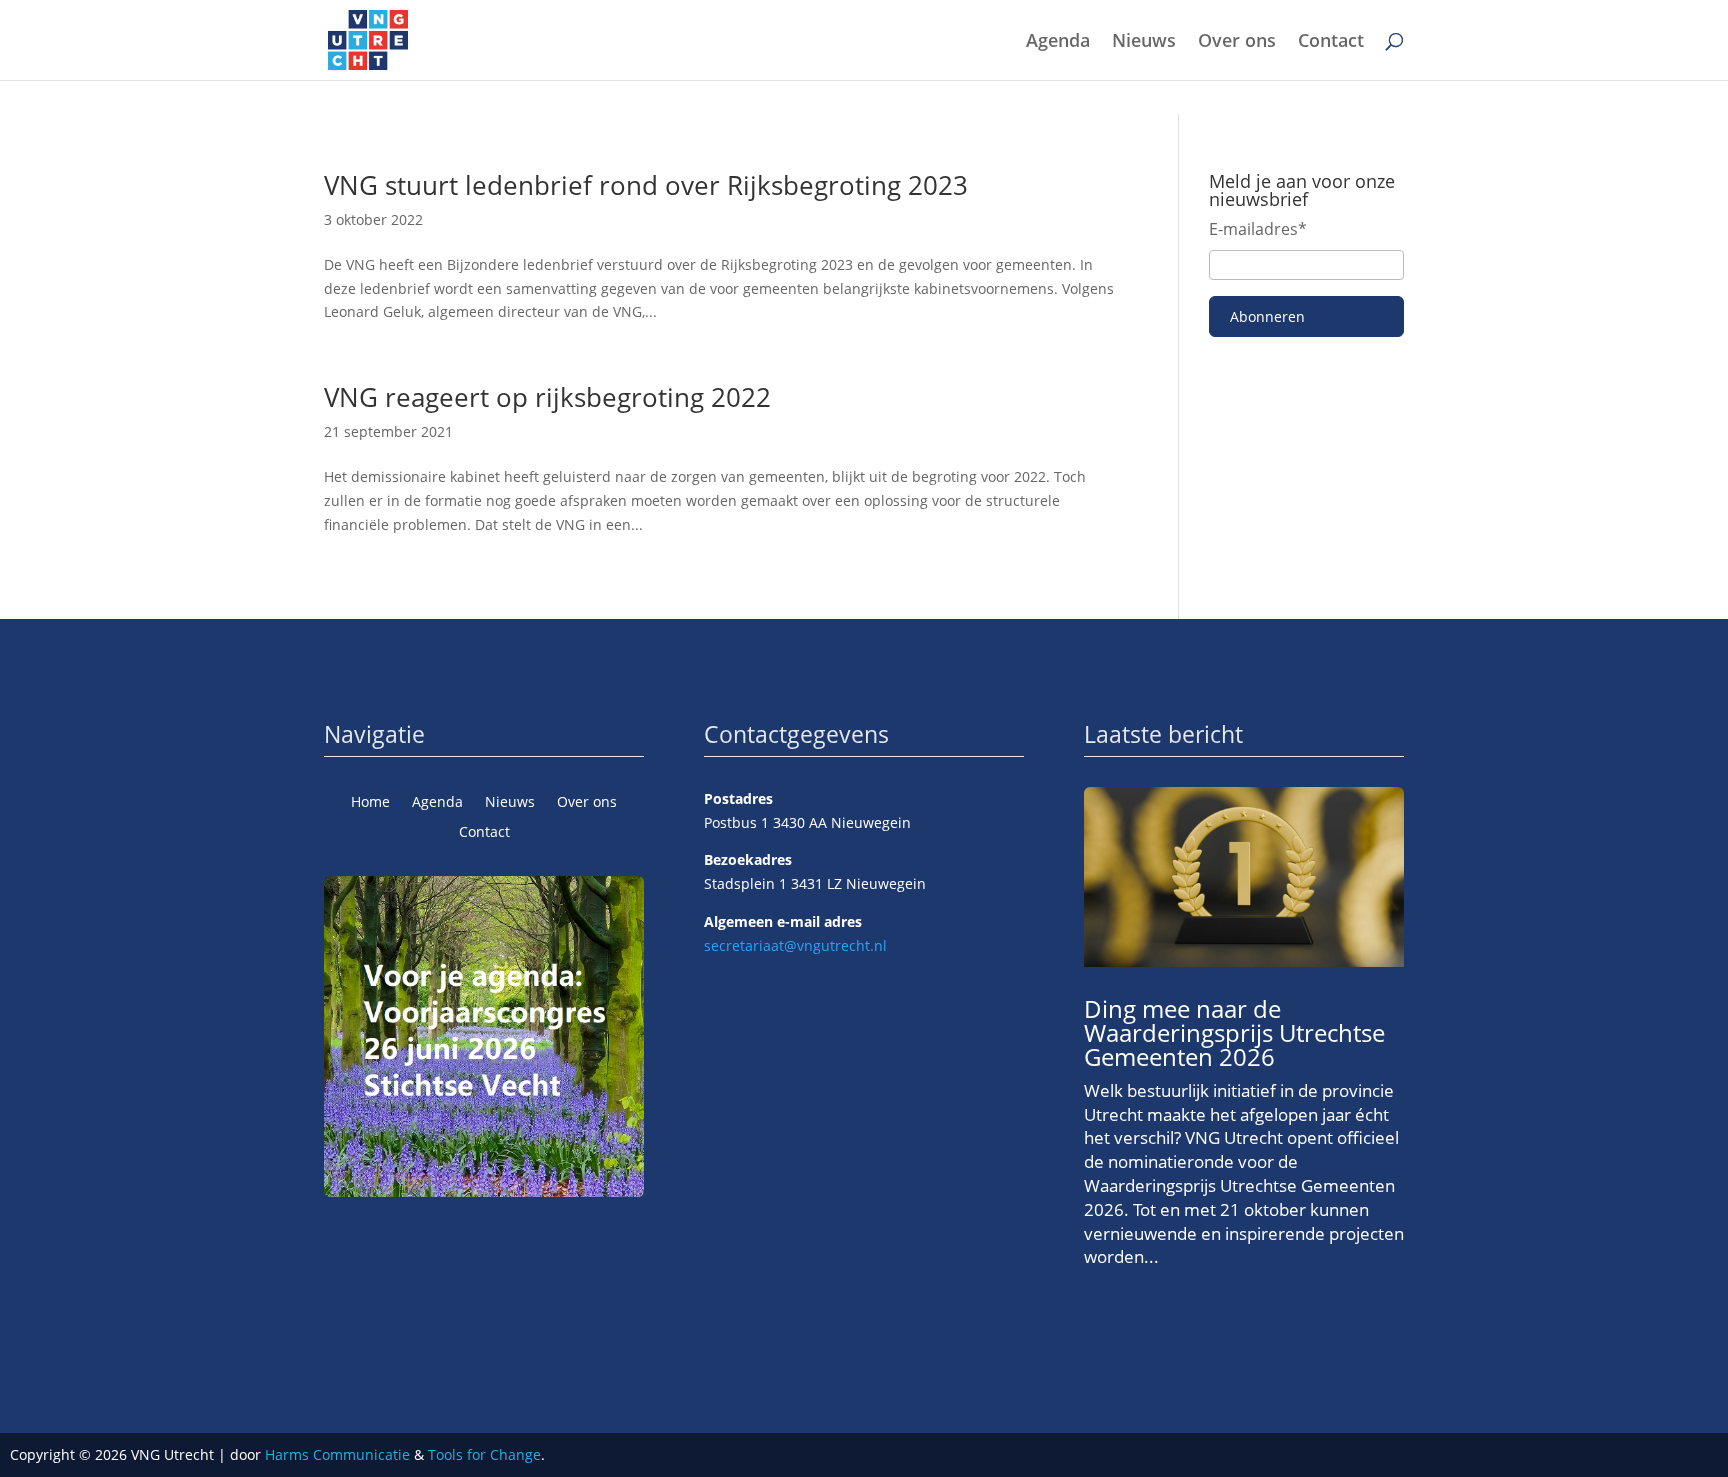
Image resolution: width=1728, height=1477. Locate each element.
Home (370, 803)
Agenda (1058, 42)
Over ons (1237, 42)
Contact (1331, 42)
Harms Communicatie (337, 1454)
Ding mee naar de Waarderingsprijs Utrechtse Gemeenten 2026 (1234, 1032)
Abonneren (1267, 316)
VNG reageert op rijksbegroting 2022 (547, 397)
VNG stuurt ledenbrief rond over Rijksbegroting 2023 (646, 185)
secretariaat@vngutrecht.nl (795, 945)
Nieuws (1144, 42)
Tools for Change (484, 1454)
